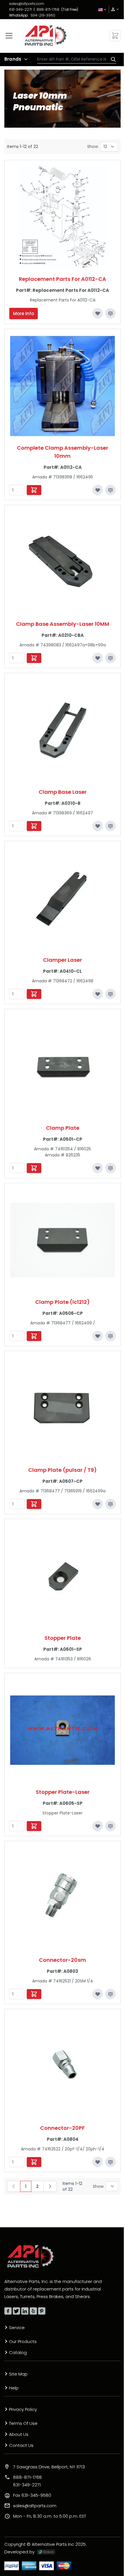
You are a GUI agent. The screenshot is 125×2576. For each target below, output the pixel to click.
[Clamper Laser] (63, 898)
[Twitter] (16, 2311)
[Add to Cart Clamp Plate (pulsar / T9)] (34, 1504)
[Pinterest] (42, 2311)
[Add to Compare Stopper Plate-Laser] (110, 1826)
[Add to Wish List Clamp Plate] (98, 1168)
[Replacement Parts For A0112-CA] (63, 217)
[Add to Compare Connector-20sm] (110, 1994)
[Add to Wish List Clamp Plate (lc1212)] (98, 1336)
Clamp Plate (63, 1128)
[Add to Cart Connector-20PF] (34, 2162)
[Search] (112, 59)
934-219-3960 (43, 15)
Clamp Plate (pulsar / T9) (63, 1470)
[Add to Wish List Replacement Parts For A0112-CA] (98, 313)
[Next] (50, 2186)
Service (17, 2328)
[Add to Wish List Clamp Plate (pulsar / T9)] (98, 1504)
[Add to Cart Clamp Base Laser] (34, 826)
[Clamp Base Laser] (63, 730)
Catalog (18, 2352)
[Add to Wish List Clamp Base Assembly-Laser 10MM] (98, 658)
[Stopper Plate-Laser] (63, 1730)
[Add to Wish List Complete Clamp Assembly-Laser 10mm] (98, 490)
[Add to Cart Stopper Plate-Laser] (34, 1826)
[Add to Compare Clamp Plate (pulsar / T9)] (110, 1504)
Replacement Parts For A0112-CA (63, 279)
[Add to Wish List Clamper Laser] (98, 994)
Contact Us (21, 2445)
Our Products (23, 2341)
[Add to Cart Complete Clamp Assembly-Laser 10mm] (34, 490)
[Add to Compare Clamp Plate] (110, 1168)
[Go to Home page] (46, 36)
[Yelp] (33, 2311)
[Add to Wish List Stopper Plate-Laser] (98, 1826)
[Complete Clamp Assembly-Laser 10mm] (63, 386)
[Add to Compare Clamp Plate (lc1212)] (110, 1336)
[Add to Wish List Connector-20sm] (98, 1994)
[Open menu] (9, 36)
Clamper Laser (63, 960)
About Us (19, 2434)
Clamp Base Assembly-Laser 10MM (63, 624)
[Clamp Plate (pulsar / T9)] (63, 1408)
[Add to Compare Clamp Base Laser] (110, 826)
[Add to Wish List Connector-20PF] (98, 2162)
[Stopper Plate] (63, 1576)
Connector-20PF (63, 2128)
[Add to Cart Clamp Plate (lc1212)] (34, 1336)
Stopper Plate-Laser (63, 1792)
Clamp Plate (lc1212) (63, 1302)
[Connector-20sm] (63, 1898)
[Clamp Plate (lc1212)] (63, 1240)
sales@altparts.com (27, 4)
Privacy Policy (23, 2409)
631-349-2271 (20, 9)
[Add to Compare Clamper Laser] (110, 994)
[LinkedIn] (25, 2311)
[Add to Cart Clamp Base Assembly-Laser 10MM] (34, 658)
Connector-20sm (63, 1960)
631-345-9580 (32, 2495)
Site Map (18, 2374)
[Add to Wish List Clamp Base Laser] (98, 826)
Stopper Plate (63, 1638)
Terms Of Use (23, 2423)
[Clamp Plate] (63, 1066)
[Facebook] (8, 2311)
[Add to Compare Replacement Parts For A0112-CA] (110, 313)
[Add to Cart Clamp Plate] (34, 1168)
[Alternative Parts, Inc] (31, 2256)
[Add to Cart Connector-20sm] (34, 1994)
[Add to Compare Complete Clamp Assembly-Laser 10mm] (110, 490)
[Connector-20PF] (63, 2066)
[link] (113, 9)
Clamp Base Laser (63, 792)
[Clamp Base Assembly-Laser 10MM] (63, 562)
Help (14, 2388)
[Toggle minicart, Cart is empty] (115, 36)
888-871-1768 (48, 9)
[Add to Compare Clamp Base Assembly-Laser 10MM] (110, 658)
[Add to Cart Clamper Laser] (34, 994)
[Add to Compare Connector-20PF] (110, 2162)
